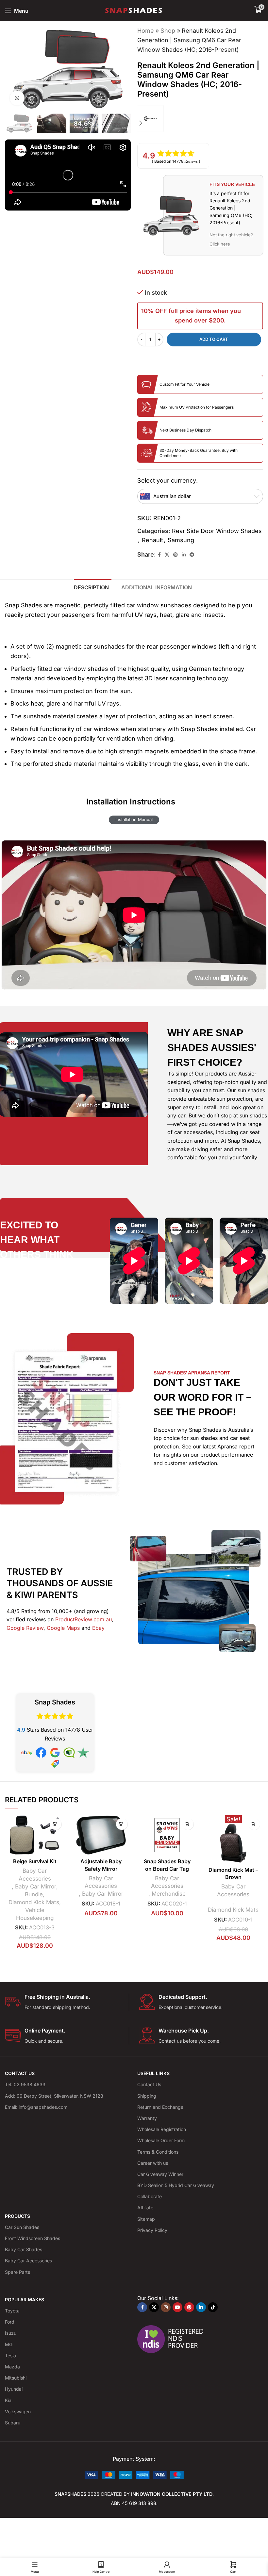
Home (146, 31)
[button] (141, 68)
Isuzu (11, 2333)
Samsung (181, 540)
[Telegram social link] (192, 555)
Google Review (25, 1628)
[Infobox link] (67, 2002)
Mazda (12, 2367)
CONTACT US (20, 2073)
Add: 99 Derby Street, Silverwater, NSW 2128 (54, 2096)
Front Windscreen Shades (33, 2238)
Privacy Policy (152, 2230)
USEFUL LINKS (153, 2073)
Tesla (10, 2355)
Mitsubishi (16, 2378)
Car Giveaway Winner (160, 2174)
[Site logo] (134, 10)
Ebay (98, 1628)
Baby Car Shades (24, 2249)
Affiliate (145, 2208)
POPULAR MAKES (25, 2300)
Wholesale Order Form (161, 2140)
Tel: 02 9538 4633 (25, 2084)
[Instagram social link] (166, 2307)
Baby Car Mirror (36, 1886)
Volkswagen (18, 2411)
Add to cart (214, 339)
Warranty (147, 2118)
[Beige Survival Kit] (35, 1835)
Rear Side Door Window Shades (217, 531)
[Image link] (134, 2474)
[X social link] (167, 555)
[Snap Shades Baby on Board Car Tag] (167, 1835)
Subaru (13, 2423)
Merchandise (169, 1894)
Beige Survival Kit (35, 1861)
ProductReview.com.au (84, 1619)
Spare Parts (17, 2272)
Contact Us (149, 2084)
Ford (10, 2322)
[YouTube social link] (177, 2307)
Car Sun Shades (22, 2227)
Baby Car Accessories (35, 1875)
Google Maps (63, 1628)
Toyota (12, 2311)
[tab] (93, 587)
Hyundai (14, 2389)
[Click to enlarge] (17, 98)
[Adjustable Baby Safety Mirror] (101, 1835)
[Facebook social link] (159, 555)
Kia (8, 2400)
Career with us (153, 2163)
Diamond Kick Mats (34, 1902)
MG (9, 2344)
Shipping (147, 2096)
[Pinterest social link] (176, 555)
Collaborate (150, 2196)
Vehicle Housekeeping (35, 1914)
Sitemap (146, 2219)
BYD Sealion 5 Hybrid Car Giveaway (176, 2185)
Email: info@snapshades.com (36, 2107)
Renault (152, 540)
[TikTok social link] (213, 2307)
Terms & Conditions (158, 2152)
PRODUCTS (17, 2216)
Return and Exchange (160, 2107)
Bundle (34, 1894)
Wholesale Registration (162, 2129)
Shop (168, 31)
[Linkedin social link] (184, 555)
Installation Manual (134, 819)
